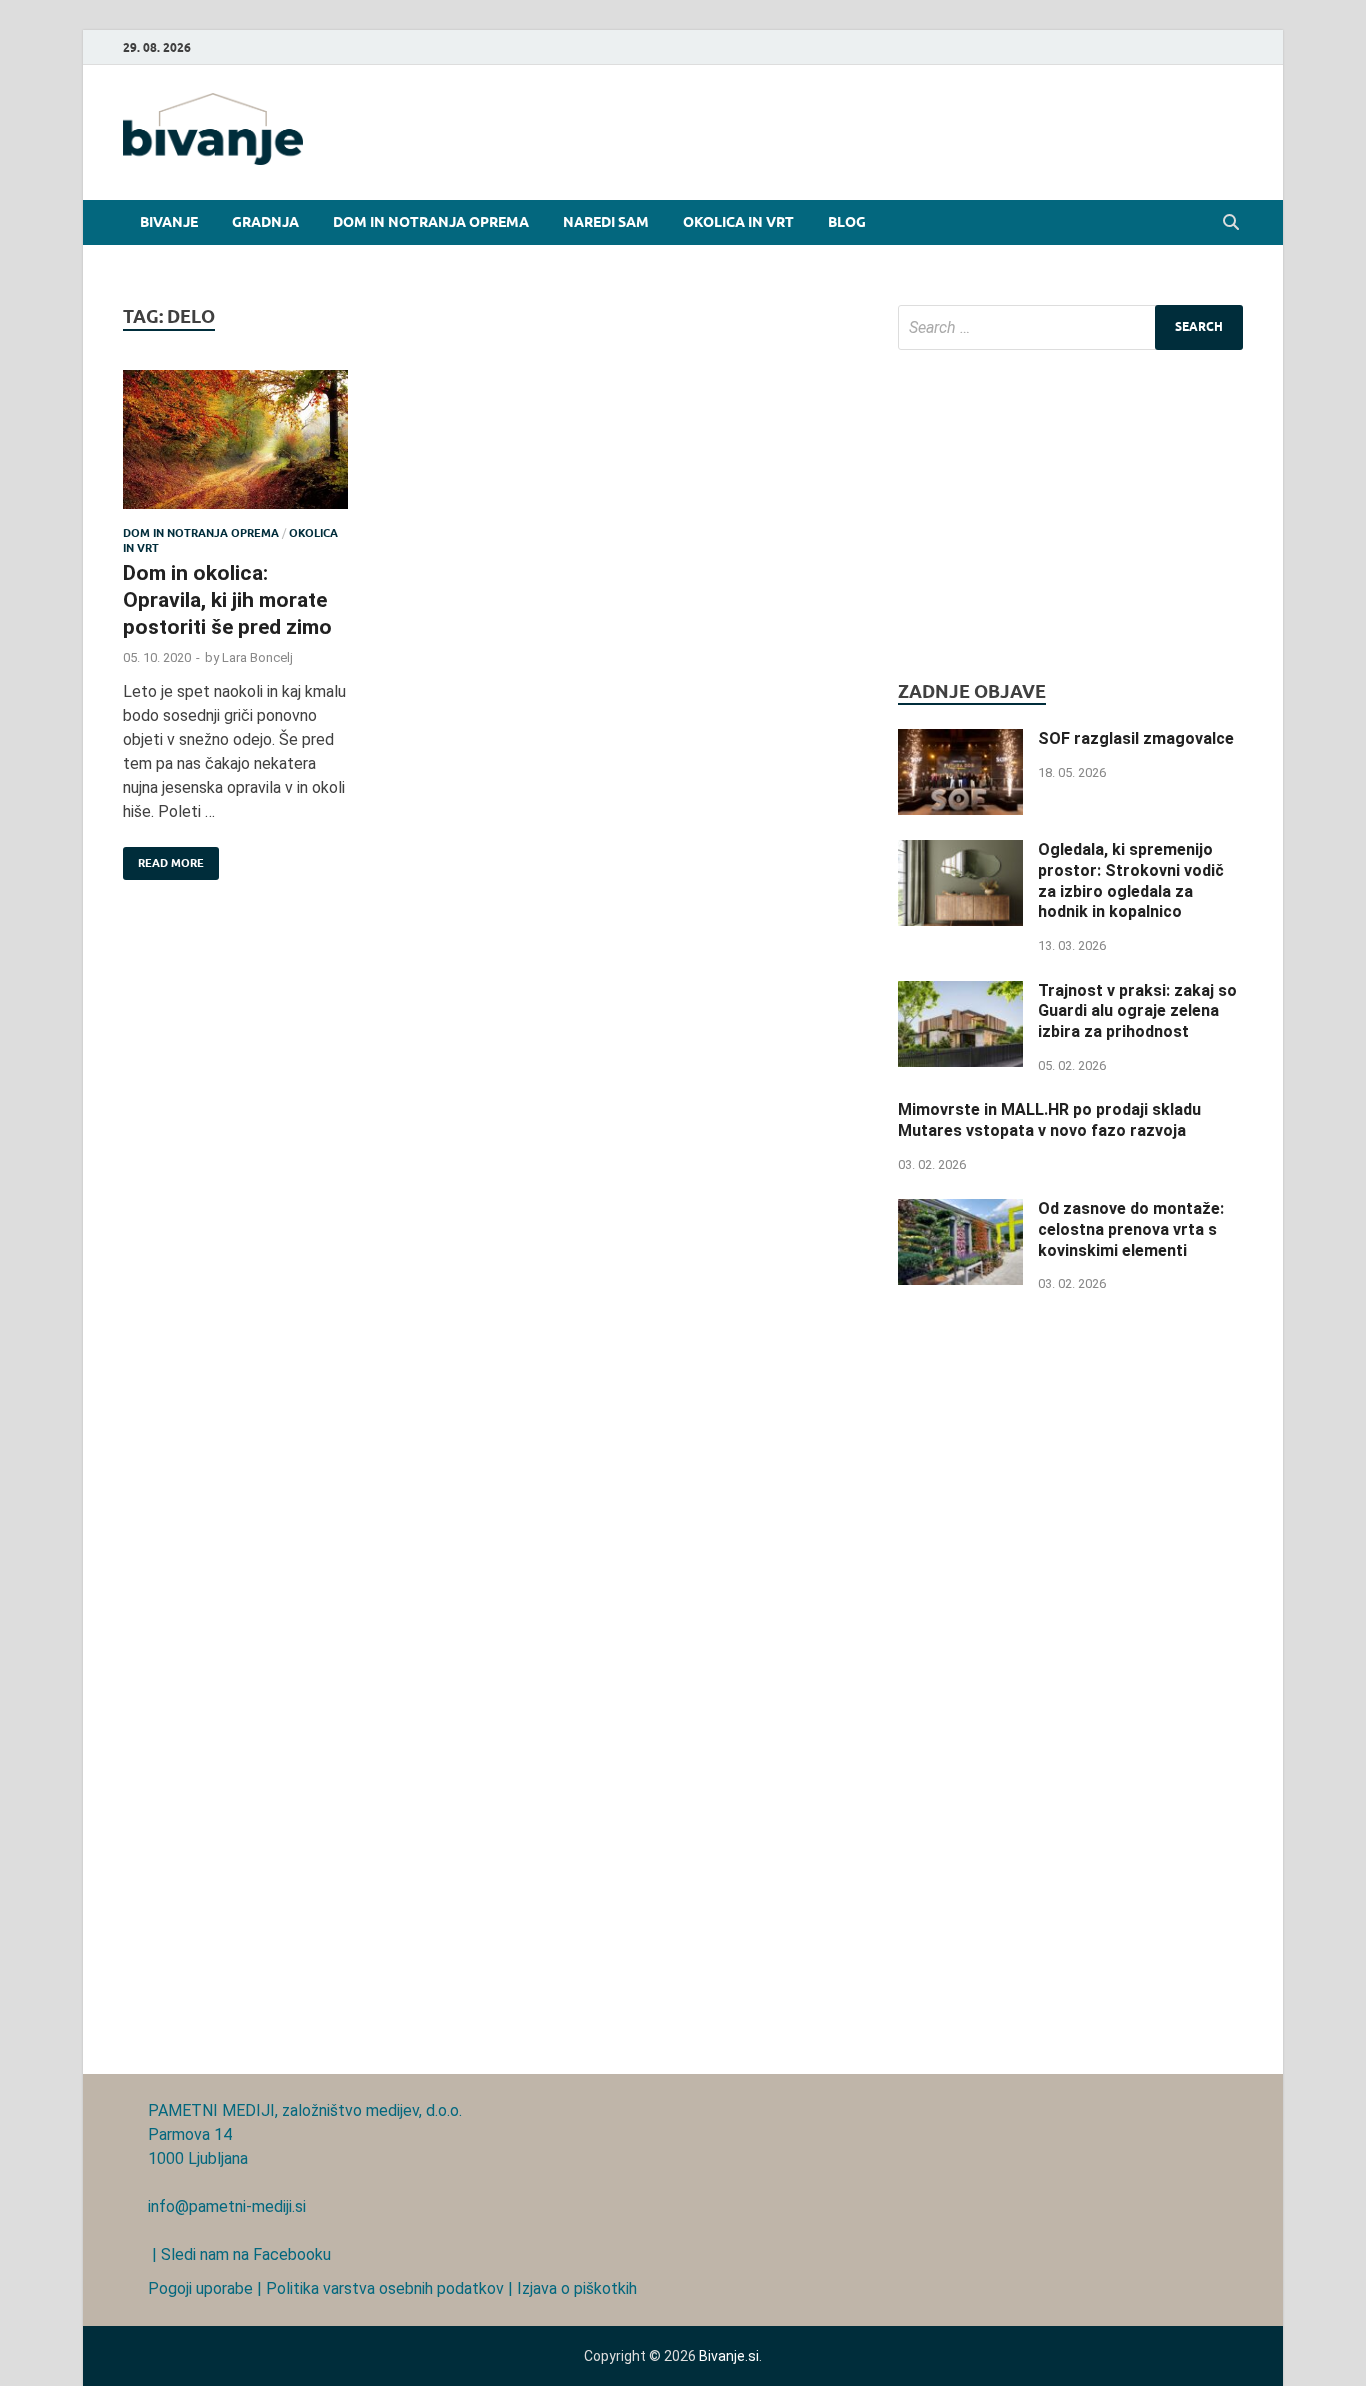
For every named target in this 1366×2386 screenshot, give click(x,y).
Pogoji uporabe (200, 2288)
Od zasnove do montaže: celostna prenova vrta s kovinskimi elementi (1131, 1229)
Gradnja (265, 222)
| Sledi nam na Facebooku (239, 2254)
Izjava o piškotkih (577, 2288)
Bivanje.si (729, 2356)
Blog (847, 222)
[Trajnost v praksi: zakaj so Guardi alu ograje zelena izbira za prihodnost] (960, 992)
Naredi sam (606, 222)
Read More (163, 858)
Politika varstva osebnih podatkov (385, 2288)
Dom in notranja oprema (431, 222)
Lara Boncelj (257, 657)
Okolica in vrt (738, 222)
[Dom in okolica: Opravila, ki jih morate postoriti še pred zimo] (235, 448)
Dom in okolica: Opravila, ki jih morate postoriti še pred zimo (227, 600)
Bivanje (169, 222)
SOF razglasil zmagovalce (1136, 738)
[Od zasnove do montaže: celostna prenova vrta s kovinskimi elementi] (960, 1210)
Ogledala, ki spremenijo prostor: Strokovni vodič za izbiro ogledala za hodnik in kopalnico (1131, 880)
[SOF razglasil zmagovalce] (960, 740)
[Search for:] (1070, 327)
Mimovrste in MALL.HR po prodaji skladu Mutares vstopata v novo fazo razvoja (1049, 1120)
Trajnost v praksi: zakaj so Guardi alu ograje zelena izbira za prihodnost (1137, 1011)
